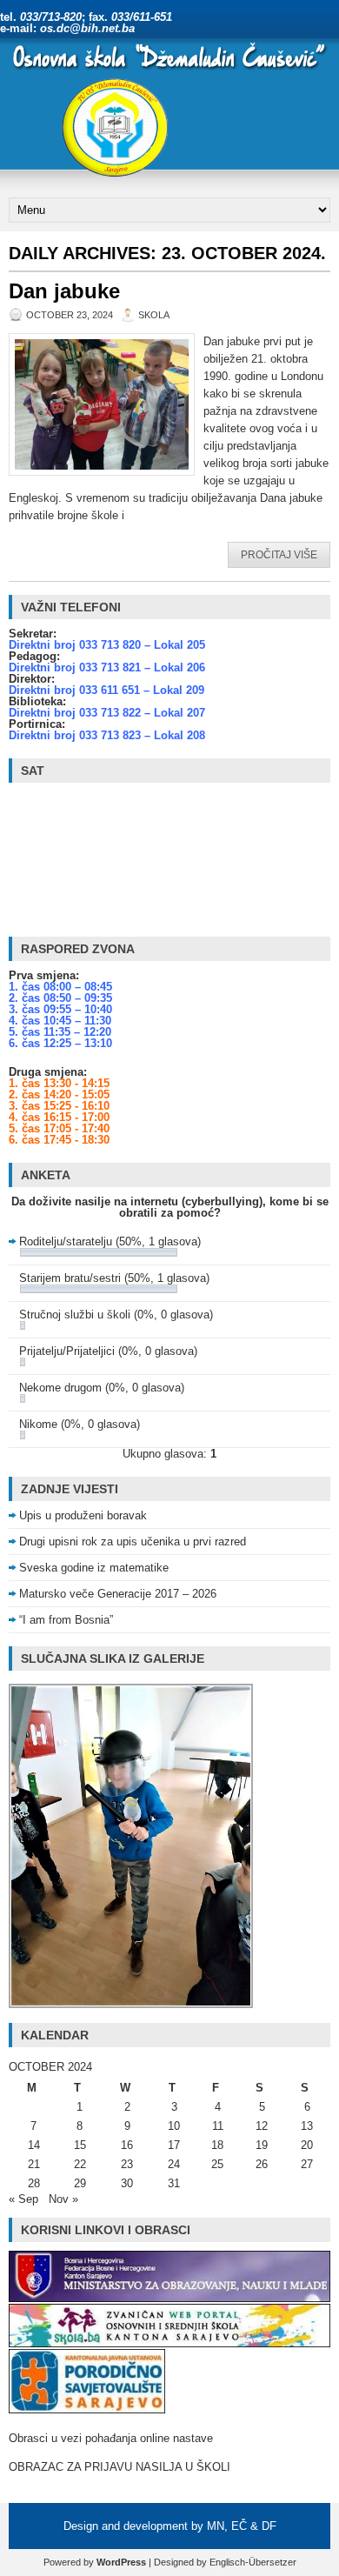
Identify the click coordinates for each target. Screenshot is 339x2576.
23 (127, 2164)
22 (80, 2164)
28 (34, 2183)
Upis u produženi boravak (83, 1515)
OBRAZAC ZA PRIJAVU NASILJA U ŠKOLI (120, 2467)
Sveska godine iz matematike (94, 1568)
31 (174, 2183)
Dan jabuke (64, 291)
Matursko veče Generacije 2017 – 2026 (118, 1594)
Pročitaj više (279, 555)
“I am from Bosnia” (66, 1620)
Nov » (63, 2199)
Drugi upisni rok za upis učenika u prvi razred (133, 1542)
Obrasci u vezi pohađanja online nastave (111, 2438)
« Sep (23, 2199)
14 (34, 2145)
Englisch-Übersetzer (253, 2562)
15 (80, 2145)
